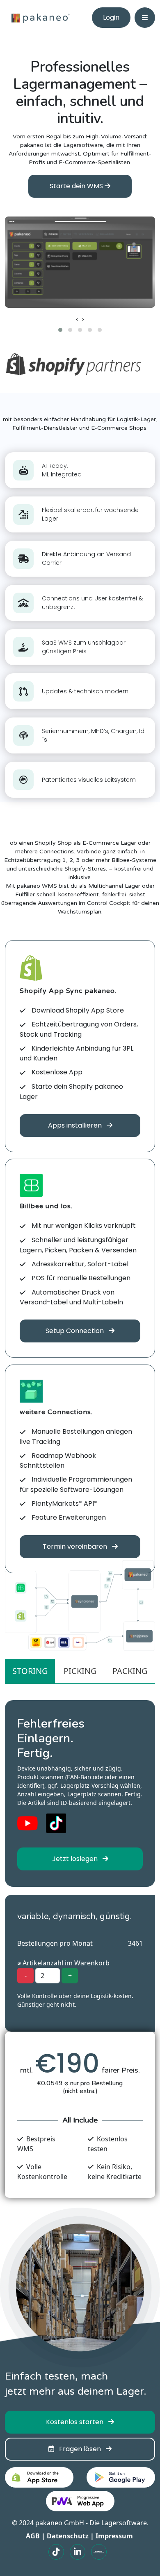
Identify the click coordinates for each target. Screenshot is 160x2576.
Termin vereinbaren (76, 1546)
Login (111, 17)
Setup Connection (75, 1331)
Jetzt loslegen (76, 1859)
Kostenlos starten (75, 2422)
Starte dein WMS (77, 186)
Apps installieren (76, 1125)
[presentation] (77, 319)
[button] (60, 330)
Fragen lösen (78, 2449)
